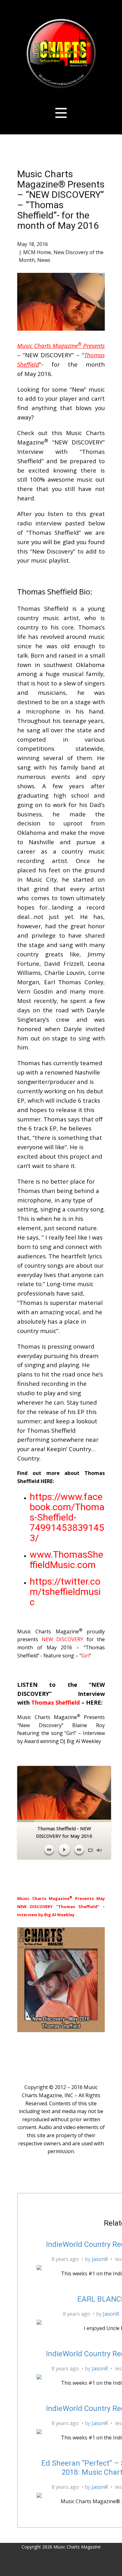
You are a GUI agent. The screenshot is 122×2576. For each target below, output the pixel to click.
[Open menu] (61, 113)
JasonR (100, 2259)
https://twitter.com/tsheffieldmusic (65, 1592)
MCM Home (37, 252)
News (44, 260)
